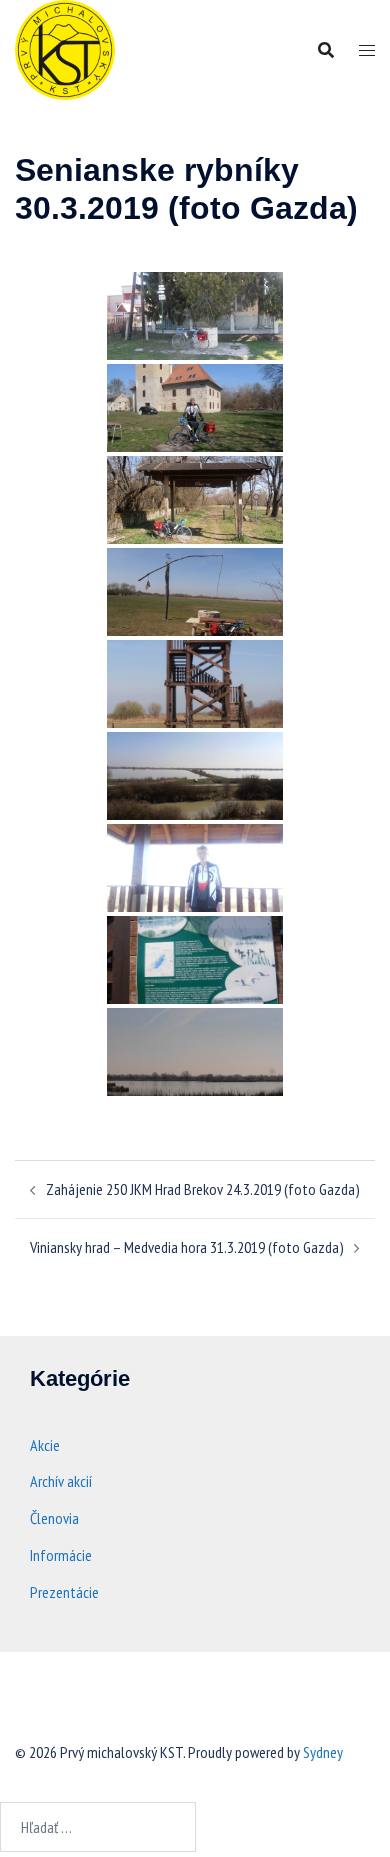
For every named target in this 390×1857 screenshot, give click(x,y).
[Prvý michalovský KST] (65, 48)
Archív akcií (61, 1481)
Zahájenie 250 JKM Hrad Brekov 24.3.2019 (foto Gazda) (203, 1189)
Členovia (54, 1518)
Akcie (45, 1445)
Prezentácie (64, 1592)
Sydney (323, 1752)
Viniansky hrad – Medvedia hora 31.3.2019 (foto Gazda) (187, 1247)
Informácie (61, 1555)
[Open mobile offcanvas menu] (367, 50)
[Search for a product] (326, 50)
